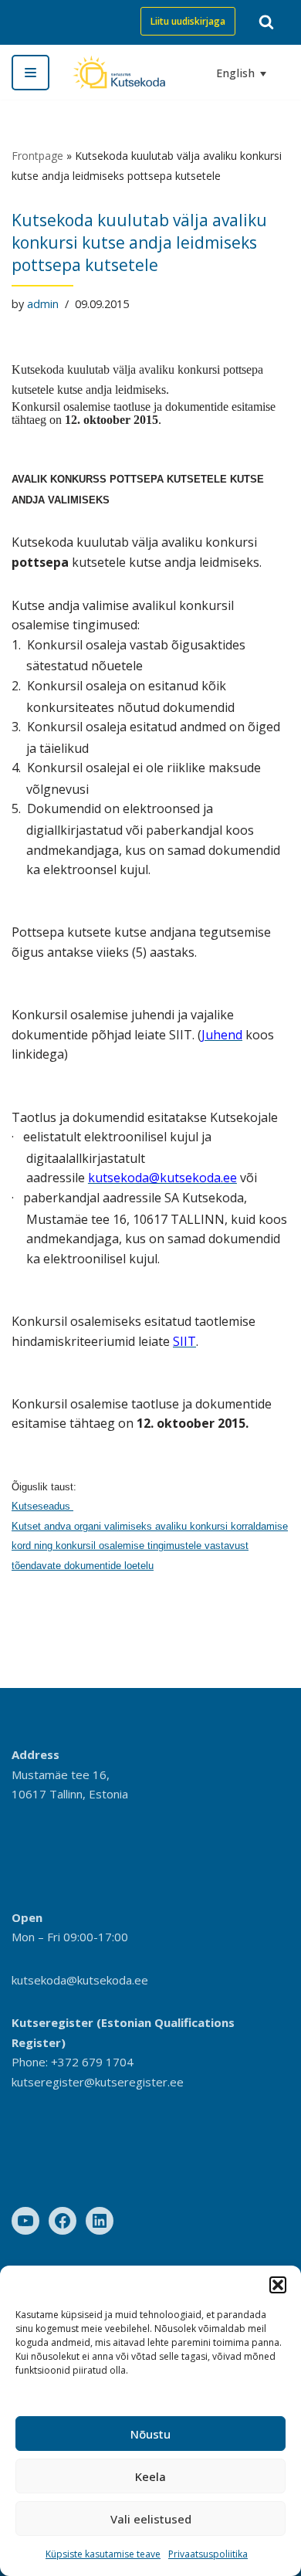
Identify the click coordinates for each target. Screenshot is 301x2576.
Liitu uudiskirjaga (188, 21)
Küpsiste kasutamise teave (103, 2554)
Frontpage (37, 156)
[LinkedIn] (100, 2221)
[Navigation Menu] (30, 73)
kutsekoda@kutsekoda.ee (80, 1980)
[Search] (266, 22)
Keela (150, 2476)
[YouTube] (25, 2221)
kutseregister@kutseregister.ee (98, 2082)
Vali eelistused (151, 2519)
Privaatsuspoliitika (208, 2554)
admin (43, 304)
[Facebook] (63, 2221)
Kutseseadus (42, 1506)
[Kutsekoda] (119, 72)
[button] (278, 2285)
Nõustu (150, 2434)
